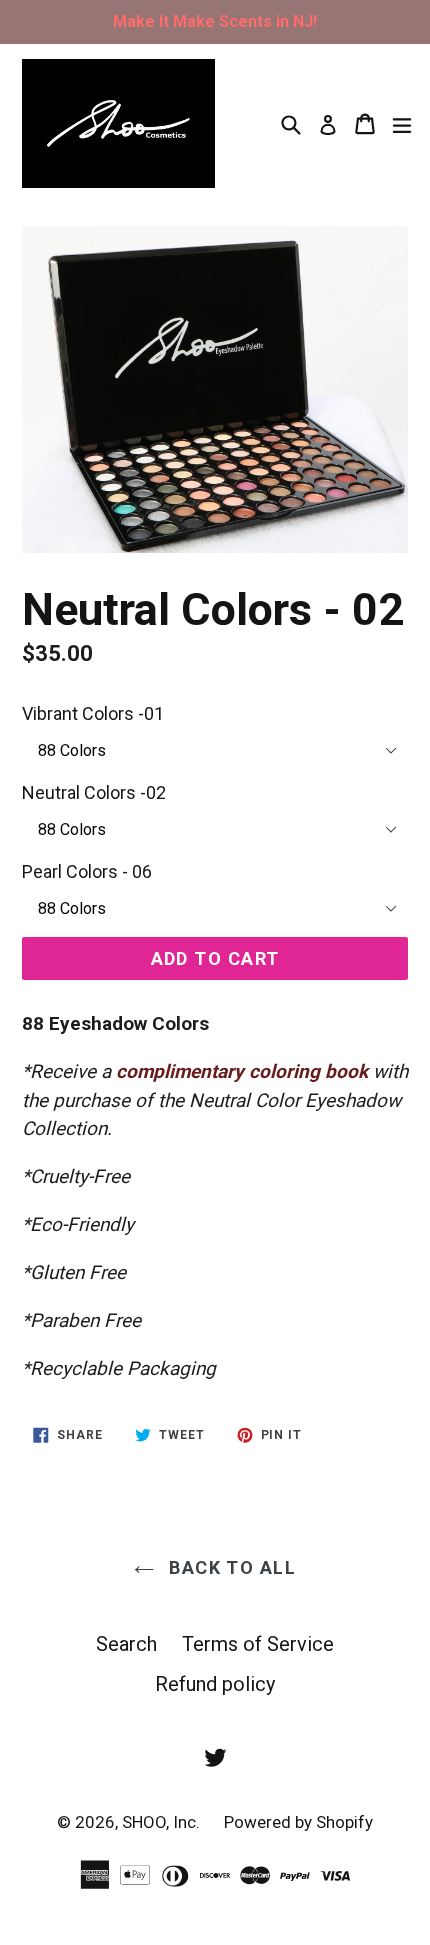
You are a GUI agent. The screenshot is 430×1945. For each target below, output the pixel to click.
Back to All (230, 1567)
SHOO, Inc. (163, 1822)
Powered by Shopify (298, 1822)
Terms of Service (258, 1644)
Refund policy (215, 1684)
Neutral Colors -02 (94, 792)
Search (126, 1644)
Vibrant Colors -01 (93, 713)
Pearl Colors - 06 (87, 871)
